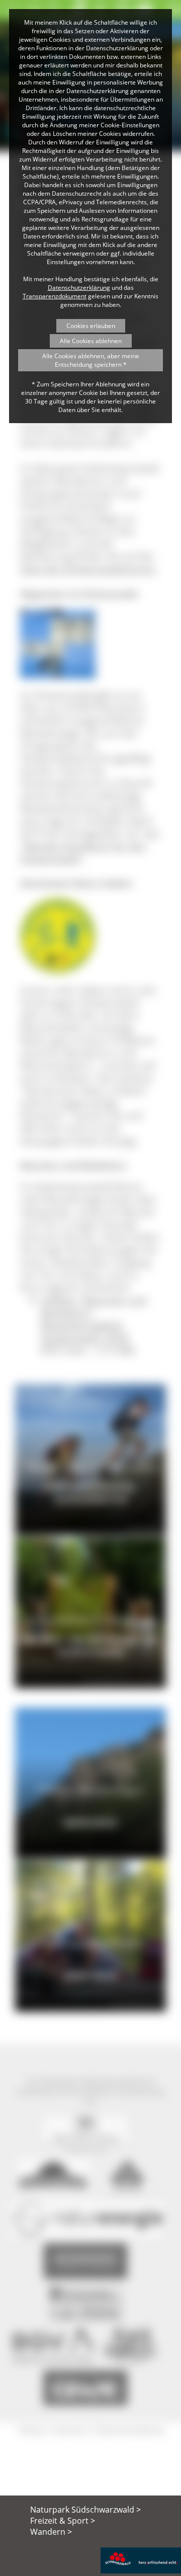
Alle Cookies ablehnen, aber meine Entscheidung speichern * (91, 360)
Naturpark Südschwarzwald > (85, 2510)
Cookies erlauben (91, 326)
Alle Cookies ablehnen (91, 341)
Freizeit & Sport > (63, 2521)
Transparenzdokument (55, 296)
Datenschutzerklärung (79, 288)
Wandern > (51, 2532)
